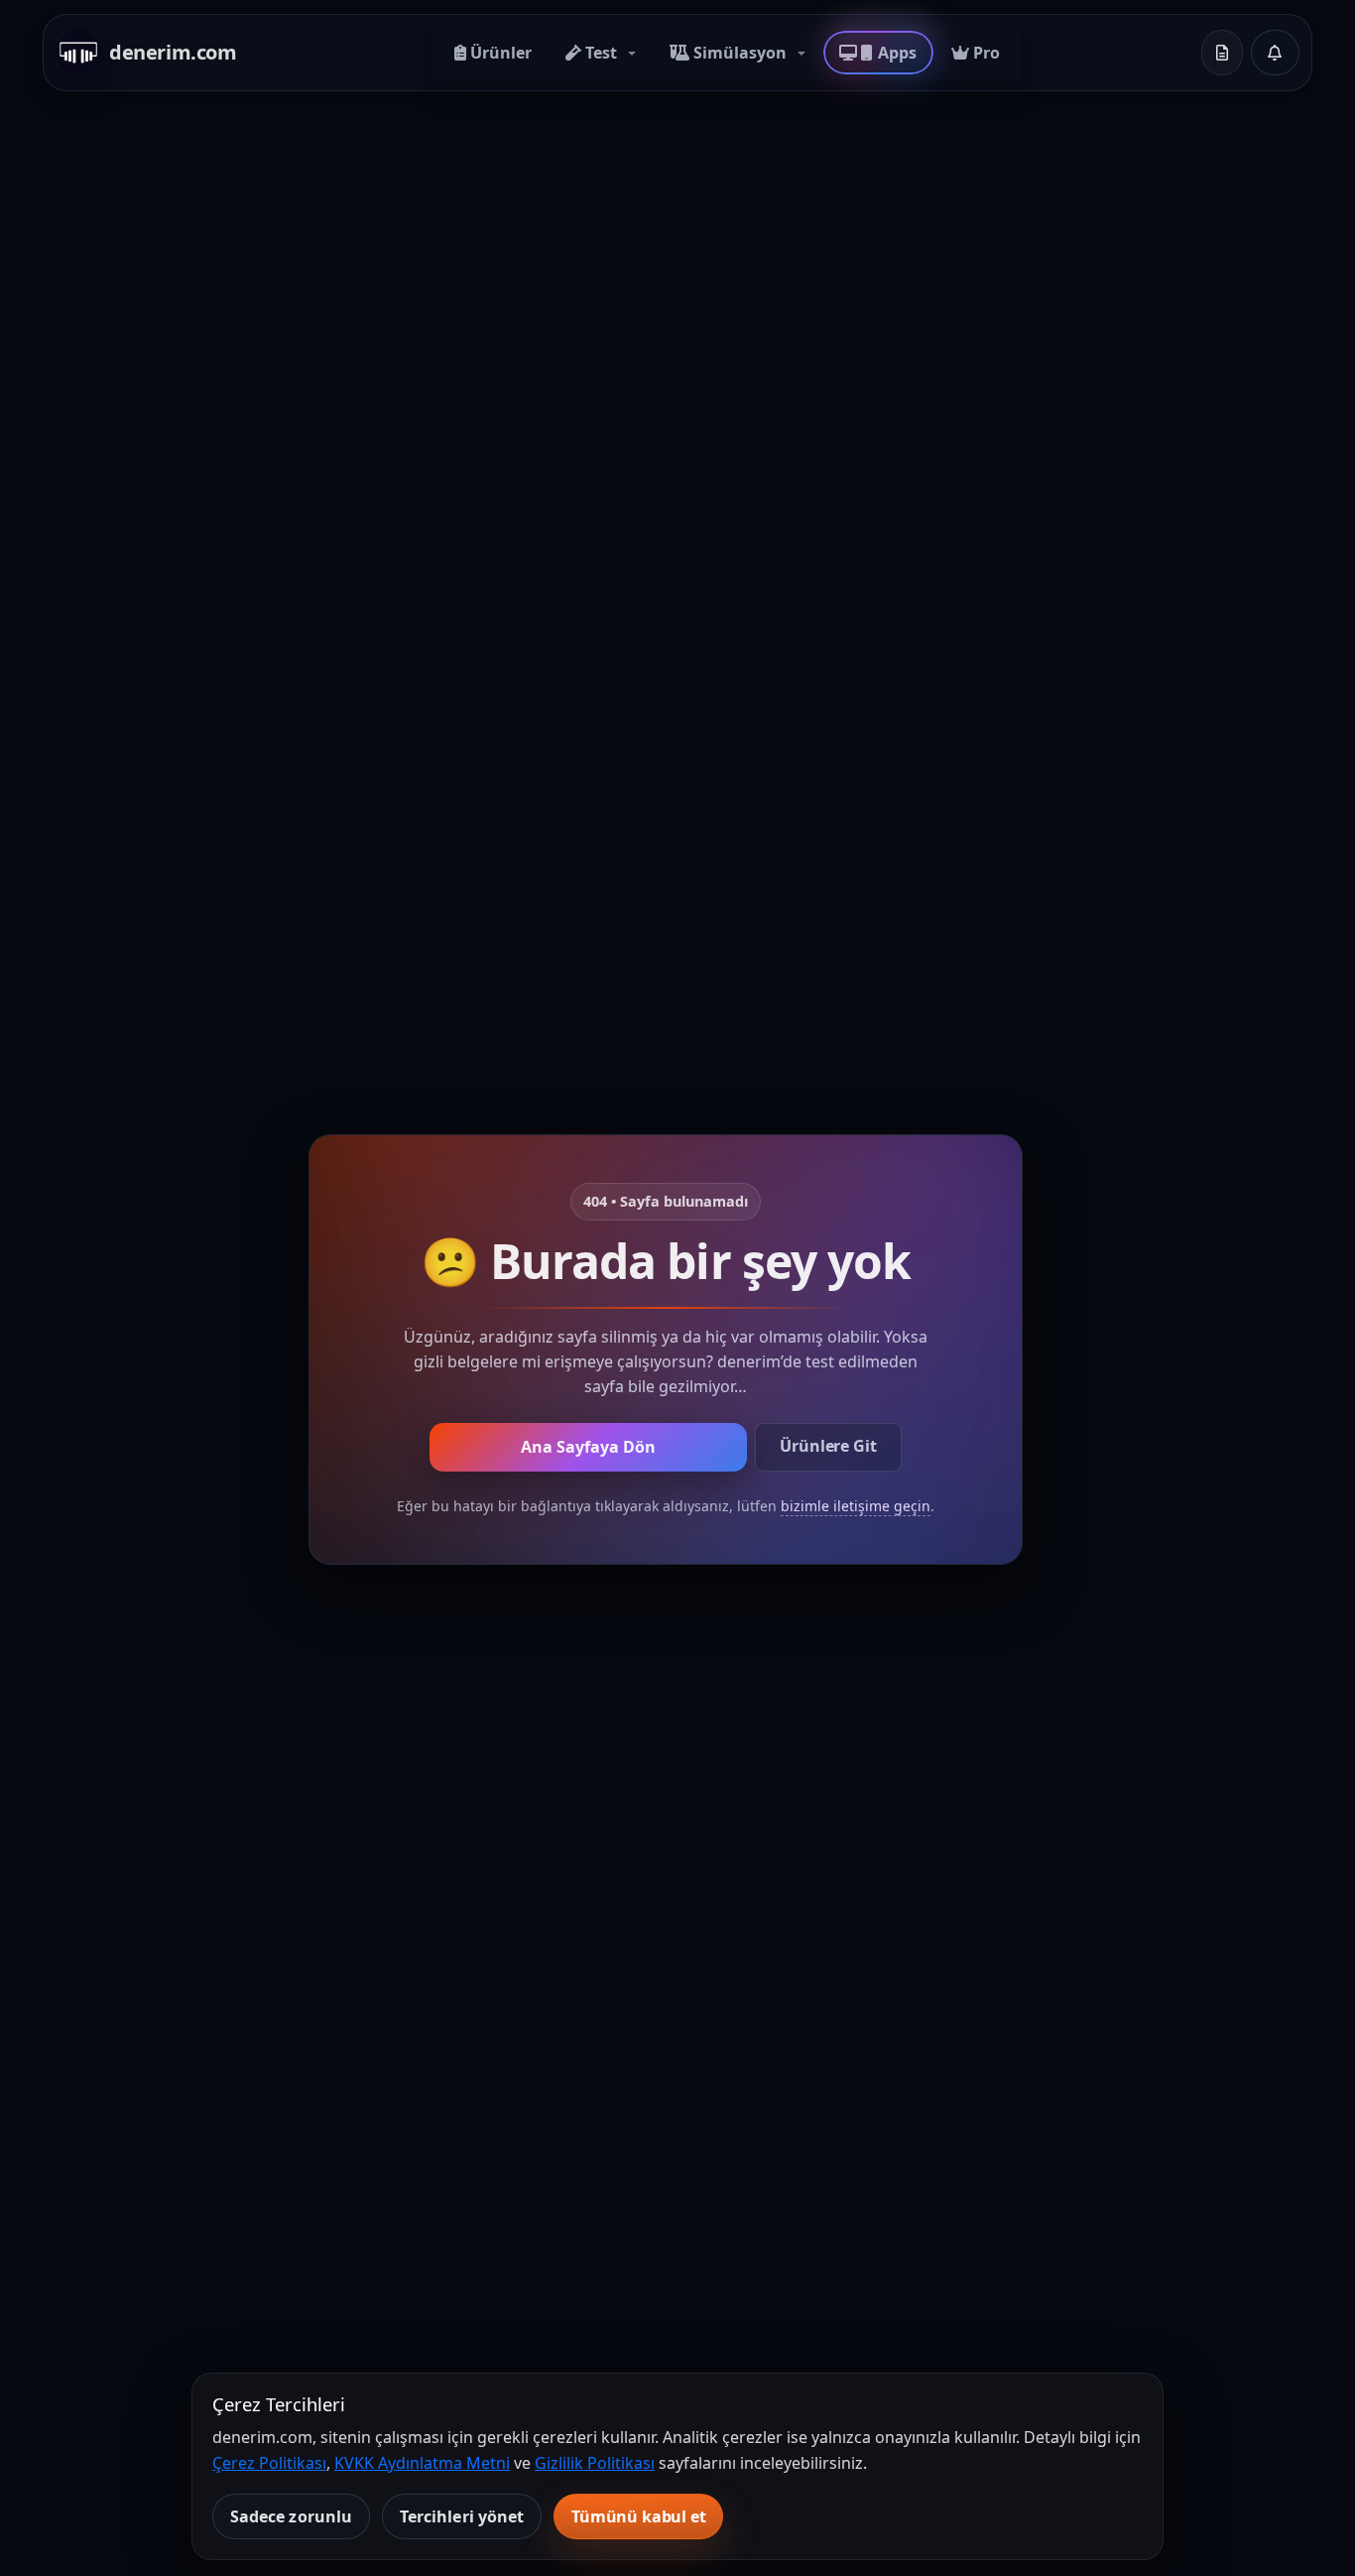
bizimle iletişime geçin (856, 1506)
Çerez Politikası (269, 2463)
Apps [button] (896, 53)
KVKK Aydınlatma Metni (422, 2463)
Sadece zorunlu (291, 2516)
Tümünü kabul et (639, 2516)
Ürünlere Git (828, 1446)
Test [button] (601, 53)
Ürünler (499, 53)
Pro (985, 53)
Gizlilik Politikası (595, 2463)
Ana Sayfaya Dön (588, 1447)
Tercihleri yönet (462, 2516)
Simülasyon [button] (740, 53)
